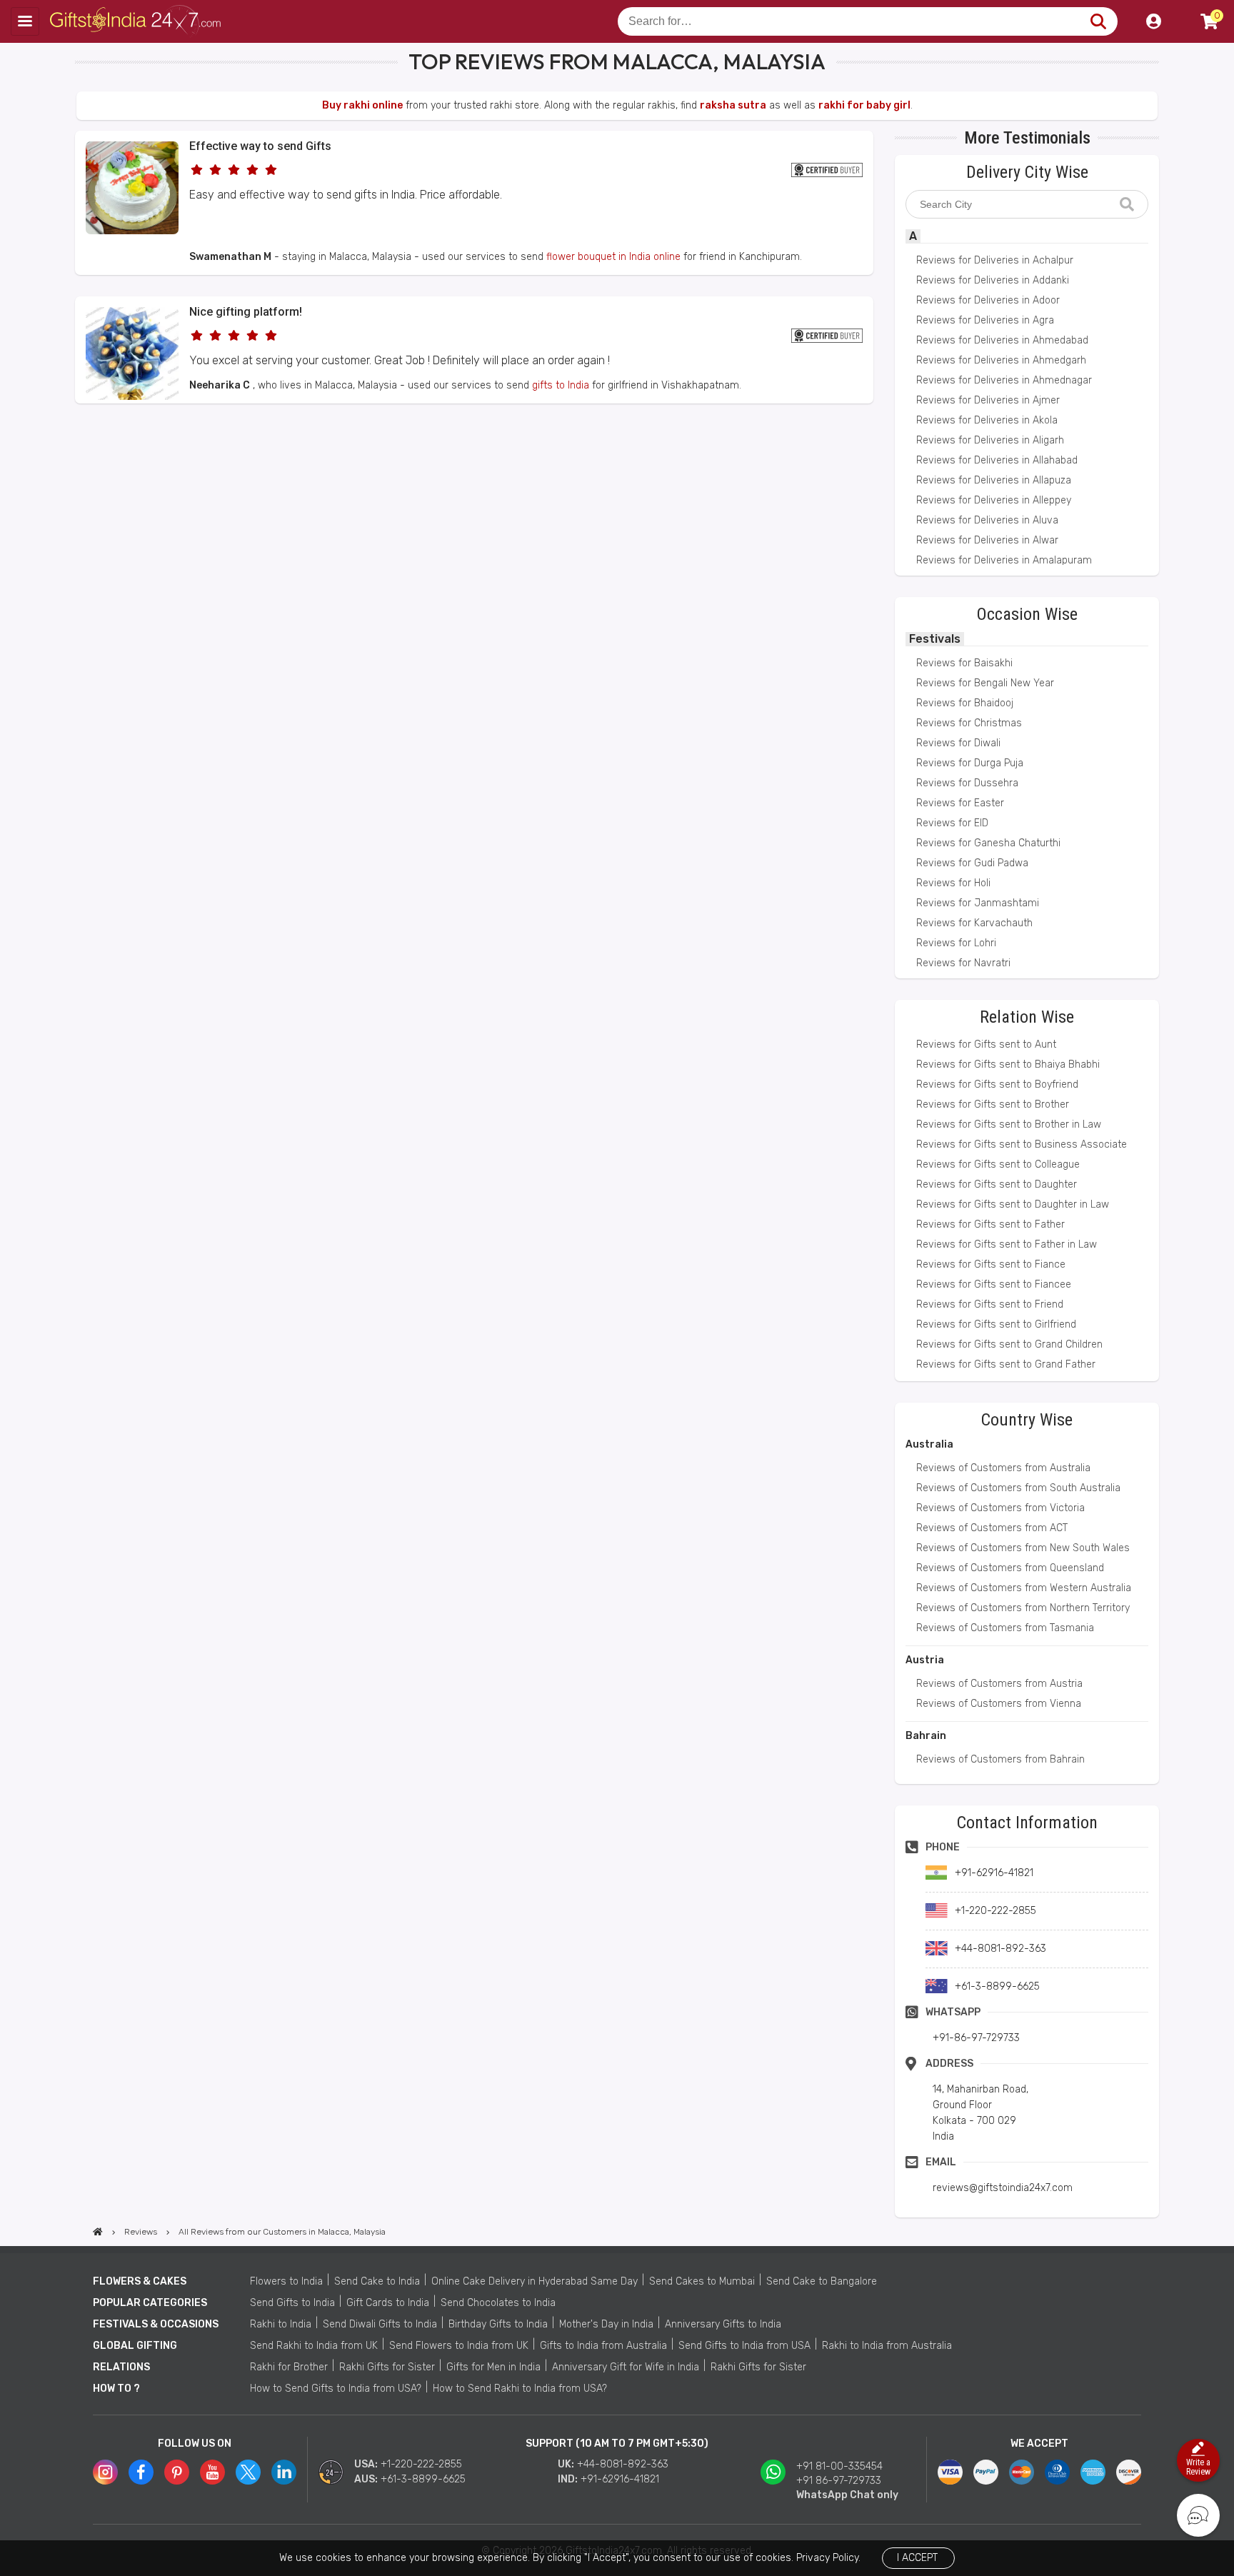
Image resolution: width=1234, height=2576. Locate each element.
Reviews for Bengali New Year (985, 683)
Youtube (212, 2472)
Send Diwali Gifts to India (380, 2324)
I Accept (917, 2558)
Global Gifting (135, 2346)
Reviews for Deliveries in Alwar (987, 540)
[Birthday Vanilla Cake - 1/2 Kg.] (132, 231)
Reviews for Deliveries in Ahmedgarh (1001, 360)
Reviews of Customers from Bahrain (1000, 1759)
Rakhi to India (281, 2324)
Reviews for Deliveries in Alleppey (994, 500)
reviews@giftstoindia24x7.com (1003, 2188)
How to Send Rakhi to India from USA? (520, 2389)
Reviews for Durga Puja (970, 763)
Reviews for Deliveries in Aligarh (990, 440)
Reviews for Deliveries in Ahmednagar (1004, 380)
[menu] (25, 21)
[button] (80, 430)
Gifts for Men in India (493, 2367)
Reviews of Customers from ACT (992, 1528)
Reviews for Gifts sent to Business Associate (1022, 1144)
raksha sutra (733, 105)
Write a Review (1198, 2467)
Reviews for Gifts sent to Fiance (991, 1264)
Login (1153, 21)
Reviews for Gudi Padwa (972, 863)
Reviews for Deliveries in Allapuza (994, 480)
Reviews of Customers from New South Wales (1023, 1548)
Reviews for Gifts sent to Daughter (997, 1184)
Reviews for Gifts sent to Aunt (986, 1044)
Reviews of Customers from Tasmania (1005, 1628)
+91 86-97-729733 (839, 2481)
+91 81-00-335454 (839, 2466)
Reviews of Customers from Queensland (1010, 1568)
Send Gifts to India (292, 2303)
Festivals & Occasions (156, 2324)
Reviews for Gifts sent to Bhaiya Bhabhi (1008, 1064)
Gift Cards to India (388, 2303)
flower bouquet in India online (613, 257)
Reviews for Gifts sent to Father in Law (1007, 1244)
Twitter (248, 2472)
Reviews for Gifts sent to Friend (990, 1304)
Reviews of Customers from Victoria (1000, 1508)
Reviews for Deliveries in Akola (987, 420)
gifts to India (561, 385)
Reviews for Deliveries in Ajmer (988, 400)
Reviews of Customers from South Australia (1018, 1488)
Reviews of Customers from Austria (999, 1684)
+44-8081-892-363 (623, 2464)
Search (1098, 21)
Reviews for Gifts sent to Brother (993, 1104)
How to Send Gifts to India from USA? (336, 2389)
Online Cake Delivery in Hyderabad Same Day (535, 2281)
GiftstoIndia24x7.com (137, 21)
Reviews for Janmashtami (978, 903)
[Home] (98, 2232)
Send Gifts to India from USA (744, 2346)
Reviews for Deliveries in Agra (985, 320)
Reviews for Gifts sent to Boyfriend (997, 1084)
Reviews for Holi (953, 883)
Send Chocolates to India (498, 2303)
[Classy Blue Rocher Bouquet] (132, 397)
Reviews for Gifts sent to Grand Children (1009, 1344)
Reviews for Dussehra (967, 783)
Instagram (105, 2472)
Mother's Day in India (606, 2324)
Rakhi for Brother (289, 2367)
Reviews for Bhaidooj (965, 703)
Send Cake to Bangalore (822, 2281)
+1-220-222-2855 (421, 2464)
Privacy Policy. (828, 2558)
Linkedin (284, 2472)
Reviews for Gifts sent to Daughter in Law (1013, 1204)
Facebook (141, 2472)
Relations (121, 2367)
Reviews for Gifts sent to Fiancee (994, 1284)
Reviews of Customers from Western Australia (1024, 1588)
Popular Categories (150, 2303)
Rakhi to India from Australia (887, 2346)
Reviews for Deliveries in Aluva (987, 520)
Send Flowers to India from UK (459, 2346)
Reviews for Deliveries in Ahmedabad (1002, 340)
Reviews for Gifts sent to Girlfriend (996, 1324)
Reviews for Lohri (956, 943)
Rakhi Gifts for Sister (387, 2367)
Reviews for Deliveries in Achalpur (995, 260)
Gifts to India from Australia (603, 2346)
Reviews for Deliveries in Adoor (988, 300)
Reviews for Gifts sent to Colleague (998, 1164)
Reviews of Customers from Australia (1003, 1468)
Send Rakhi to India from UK (314, 2346)
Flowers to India (286, 2281)
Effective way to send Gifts (260, 146)
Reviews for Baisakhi (964, 663)
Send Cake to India (377, 2281)
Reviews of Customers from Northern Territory (1023, 1608)
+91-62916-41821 (620, 2479)
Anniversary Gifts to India (723, 2324)
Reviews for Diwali (958, 743)
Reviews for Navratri (963, 963)
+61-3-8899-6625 (423, 2479)
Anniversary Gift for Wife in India (626, 2367)
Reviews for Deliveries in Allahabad (997, 460)
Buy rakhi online (362, 105)
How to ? (116, 2389)
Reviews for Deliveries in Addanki (993, 280)
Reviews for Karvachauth (974, 923)
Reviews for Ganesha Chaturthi (988, 843)
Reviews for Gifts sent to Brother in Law (1009, 1124)
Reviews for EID (952, 823)
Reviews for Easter (960, 803)
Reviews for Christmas (969, 723)
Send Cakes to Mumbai (702, 2281)
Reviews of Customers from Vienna (999, 1704)
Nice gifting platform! (246, 312)
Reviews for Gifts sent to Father (990, 1224)
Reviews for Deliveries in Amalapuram (1004, 560)
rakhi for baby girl (864, 105)
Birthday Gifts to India (498, 2324)
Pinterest (177, 2472)
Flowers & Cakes (140, 2281)
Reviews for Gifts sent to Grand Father (1006, 1364)
